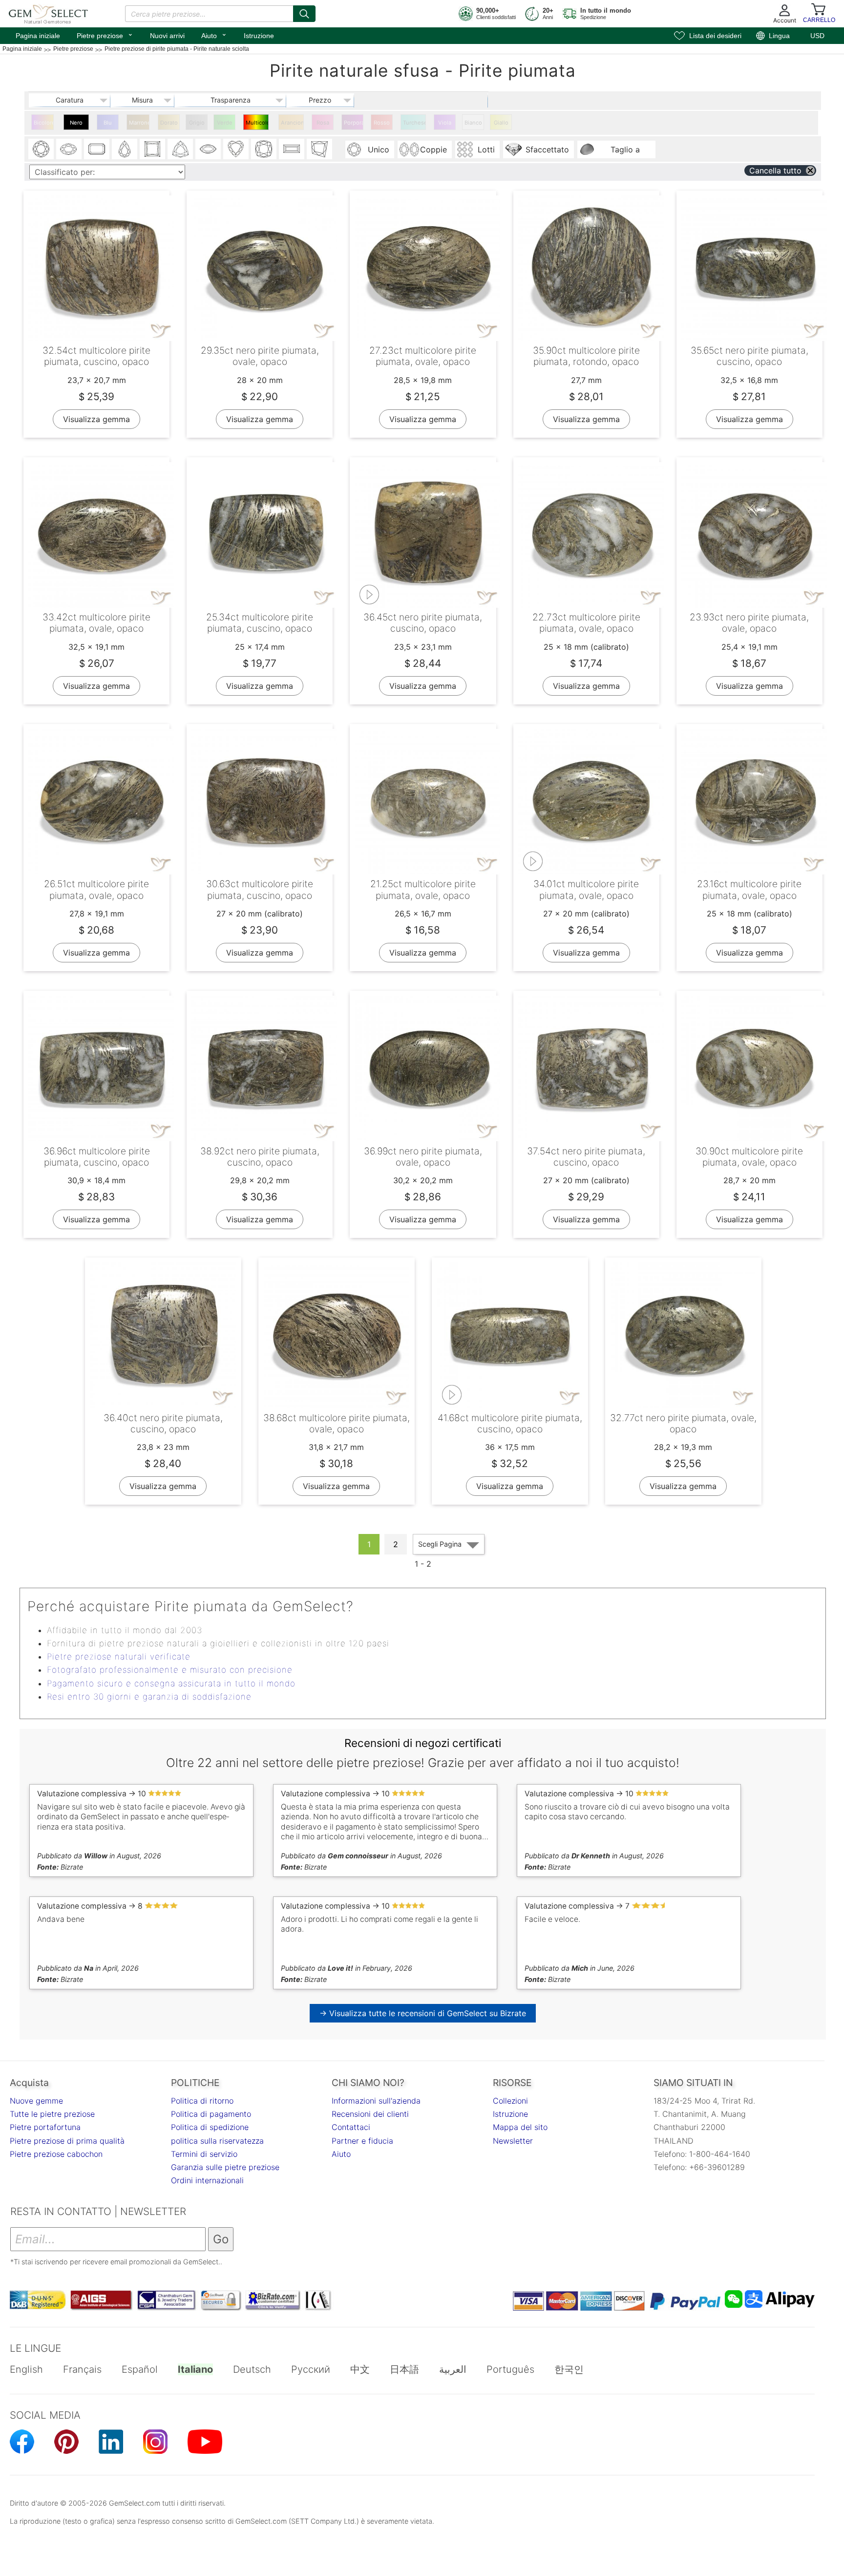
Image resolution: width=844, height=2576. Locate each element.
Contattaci (351, 2127)
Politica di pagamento (211, 2114)
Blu (108, 123)
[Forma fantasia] (319, 149)
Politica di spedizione (210, 2127)
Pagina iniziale (38, 36)
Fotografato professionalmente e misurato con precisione (170, 1670)
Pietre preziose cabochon (56, 2154)
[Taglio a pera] (125, 149)
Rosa (323, 123)
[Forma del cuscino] (264, 149)
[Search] (304, 14)
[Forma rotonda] (41, 149)
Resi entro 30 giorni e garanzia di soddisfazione (149, 1697)
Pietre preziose (105, 35)
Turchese (414, 123)
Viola (445, 123)
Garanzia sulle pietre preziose (225, 2167)
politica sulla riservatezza (217, 2141)
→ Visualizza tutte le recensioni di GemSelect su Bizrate (423, 2013)
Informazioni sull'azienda (376, 2101)
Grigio (197, 123)
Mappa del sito (520, 2127)
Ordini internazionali (207, 2180)
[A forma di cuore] (236, 149)
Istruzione (259, 36)
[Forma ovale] (69, 149)
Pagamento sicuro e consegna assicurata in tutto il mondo (171, 1683)
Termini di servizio (204, 2154)
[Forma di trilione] (180, 149)
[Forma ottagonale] (97, 149)
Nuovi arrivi (167, 36)
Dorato (169, 123)
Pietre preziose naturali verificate (119, 1657)
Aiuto (214, 35)
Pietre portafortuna (45, 2127)
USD (817, 36)
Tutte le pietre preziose (52, 2114)
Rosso (382, 123)
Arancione (292, 123)
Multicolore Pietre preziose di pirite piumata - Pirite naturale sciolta (257, 125)
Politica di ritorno (202, 2101)
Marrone (139, 123)
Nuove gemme (36, 2101)
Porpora (354, 123)
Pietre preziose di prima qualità (67, 2141)
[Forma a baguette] (292, 149)
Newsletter (513, 2141)
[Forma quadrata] (152, 149)
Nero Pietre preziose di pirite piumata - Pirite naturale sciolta (77, 125)
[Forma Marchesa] (208, 149)
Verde (225, 123)
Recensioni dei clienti (370, 2114)
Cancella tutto (775, 170)
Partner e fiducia (362, 2141)
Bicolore (44, 123)
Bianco (473, 123)
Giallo (501, 123)
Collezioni (510, 2101)
